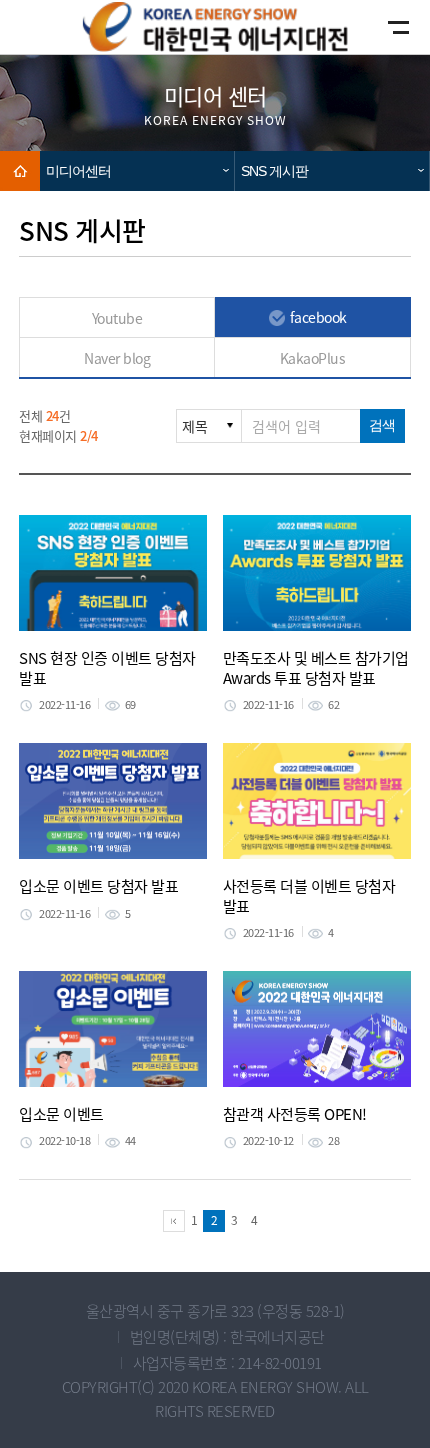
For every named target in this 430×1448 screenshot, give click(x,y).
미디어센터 (78, 171)
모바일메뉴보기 (381, 27)
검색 (382, 425)
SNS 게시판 (274, 171)
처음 (174, 1221)
